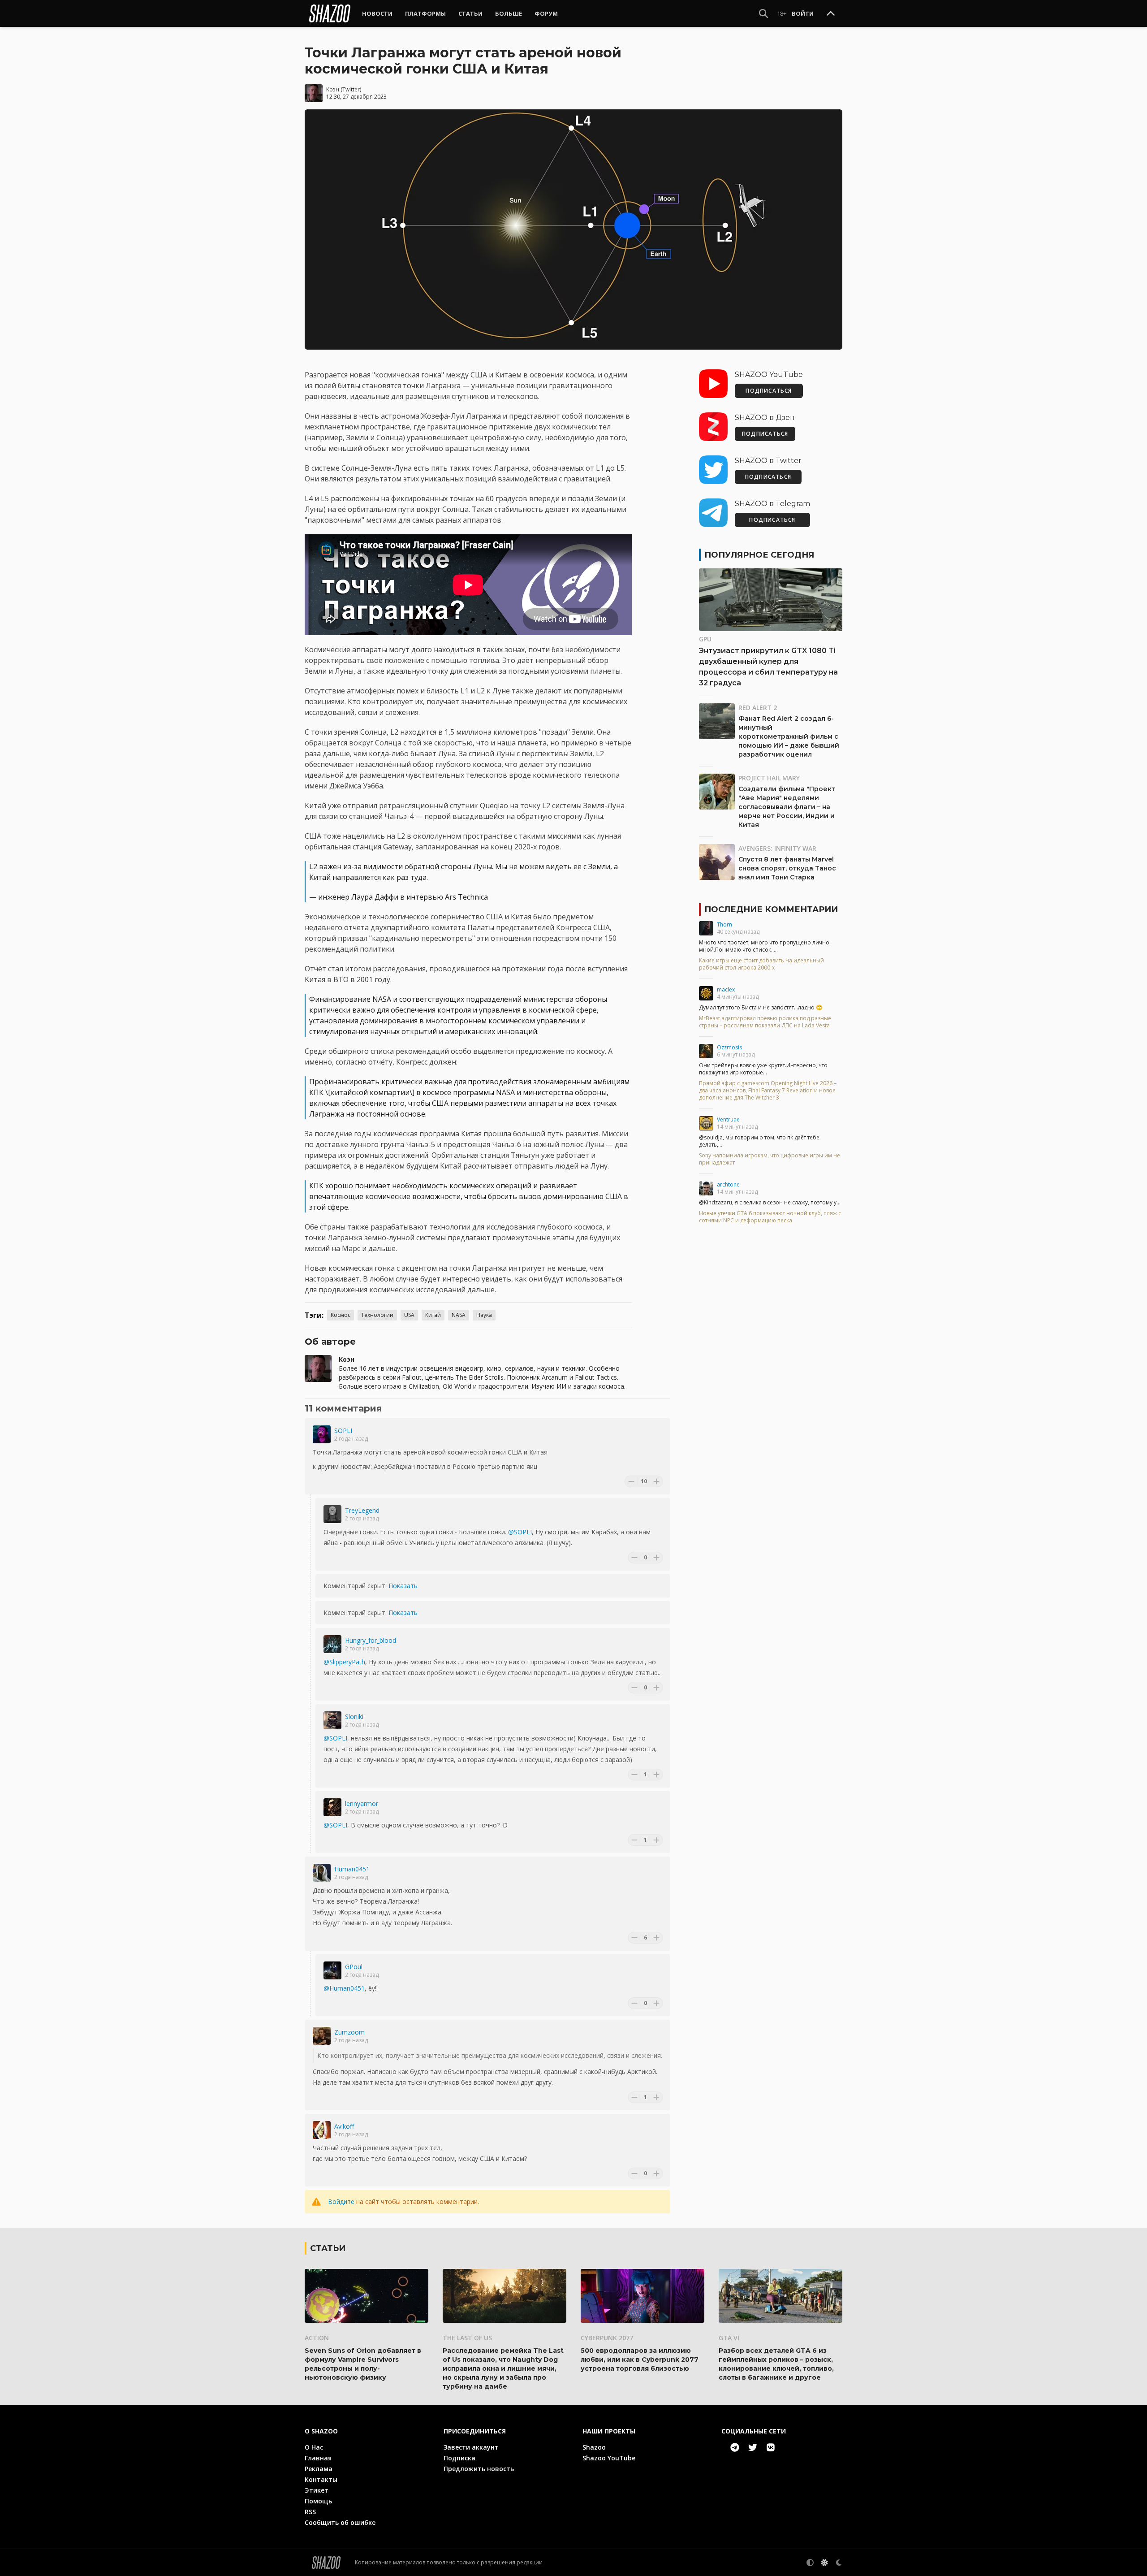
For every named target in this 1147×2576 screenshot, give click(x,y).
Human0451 (352, 1869)
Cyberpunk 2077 (607, 2338)
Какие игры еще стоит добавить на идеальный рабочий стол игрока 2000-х (761, 964)
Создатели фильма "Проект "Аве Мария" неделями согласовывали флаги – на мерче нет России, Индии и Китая (787, 807)
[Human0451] (322, 1873)
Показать (403, 1586)
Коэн (333, 89)
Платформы (425, 13)
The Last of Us (467, 2338)
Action (317, 2338)
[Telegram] (735, 2447)
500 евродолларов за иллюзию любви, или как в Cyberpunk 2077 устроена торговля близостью (640, 2360)
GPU (705, 639)
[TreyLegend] (332, 1514)
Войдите (341, 2202)
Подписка (459, 2458)
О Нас (314, 2447)
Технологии (377, 1315)
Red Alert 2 (758, 708)
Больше (509, 13)
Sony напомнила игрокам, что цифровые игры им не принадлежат (770, 1159)
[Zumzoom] (322, 2036)
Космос (341, 1315)
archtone (728, 1184)
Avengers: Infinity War (777, 848)
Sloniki (354, 1717)
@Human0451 (344, 1988)
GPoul (354, 1967)
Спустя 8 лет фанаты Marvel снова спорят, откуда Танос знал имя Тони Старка (787, 868)
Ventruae (728, 1119)
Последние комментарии (771, 909)
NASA (459, 1315)
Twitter (351, 89)
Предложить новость (479, 2469)
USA (409, 1315)
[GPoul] (332, 1970)
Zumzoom (349, 2032)
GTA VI (729, 2338)
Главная (318, 2458)
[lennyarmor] (332, 1807)
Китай (433, 1315)
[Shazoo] (330, 13)
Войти (803, 13)
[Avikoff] (322, 2130)
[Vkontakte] (771, 2447)
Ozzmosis (729, 1047)
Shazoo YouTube (609, 2458)
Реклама (319, 2469)
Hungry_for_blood (371, 1640)
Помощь (318, 2501)
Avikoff (344, 2126)
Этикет (317, 2490)
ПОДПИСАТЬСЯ (769, 391)
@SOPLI (520, 1532)
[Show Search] (763, 13)
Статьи (470, 13)
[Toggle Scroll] (831, 14)
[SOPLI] (322, 1434)
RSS (310, 2512)
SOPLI (343, 1431)
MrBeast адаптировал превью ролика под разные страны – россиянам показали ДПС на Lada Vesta (765, 1022)
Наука (484, 1315)
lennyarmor (362, 1803)
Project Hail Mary (769, 778)
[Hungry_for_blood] (332, 1644)
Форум (546, 13)
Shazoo (594, 2447)
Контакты (321, 2479)
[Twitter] (753, 2447)
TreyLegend (362, 1510)
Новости (377, 13)
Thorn (724, 924)
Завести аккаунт (471, 2447)
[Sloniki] (332, 1720)
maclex (726, 989)
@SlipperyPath (344, 1662)
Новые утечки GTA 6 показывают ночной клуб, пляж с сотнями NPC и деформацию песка (770, 1217)
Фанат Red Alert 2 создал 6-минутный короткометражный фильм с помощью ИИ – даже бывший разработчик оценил (789, 736)
